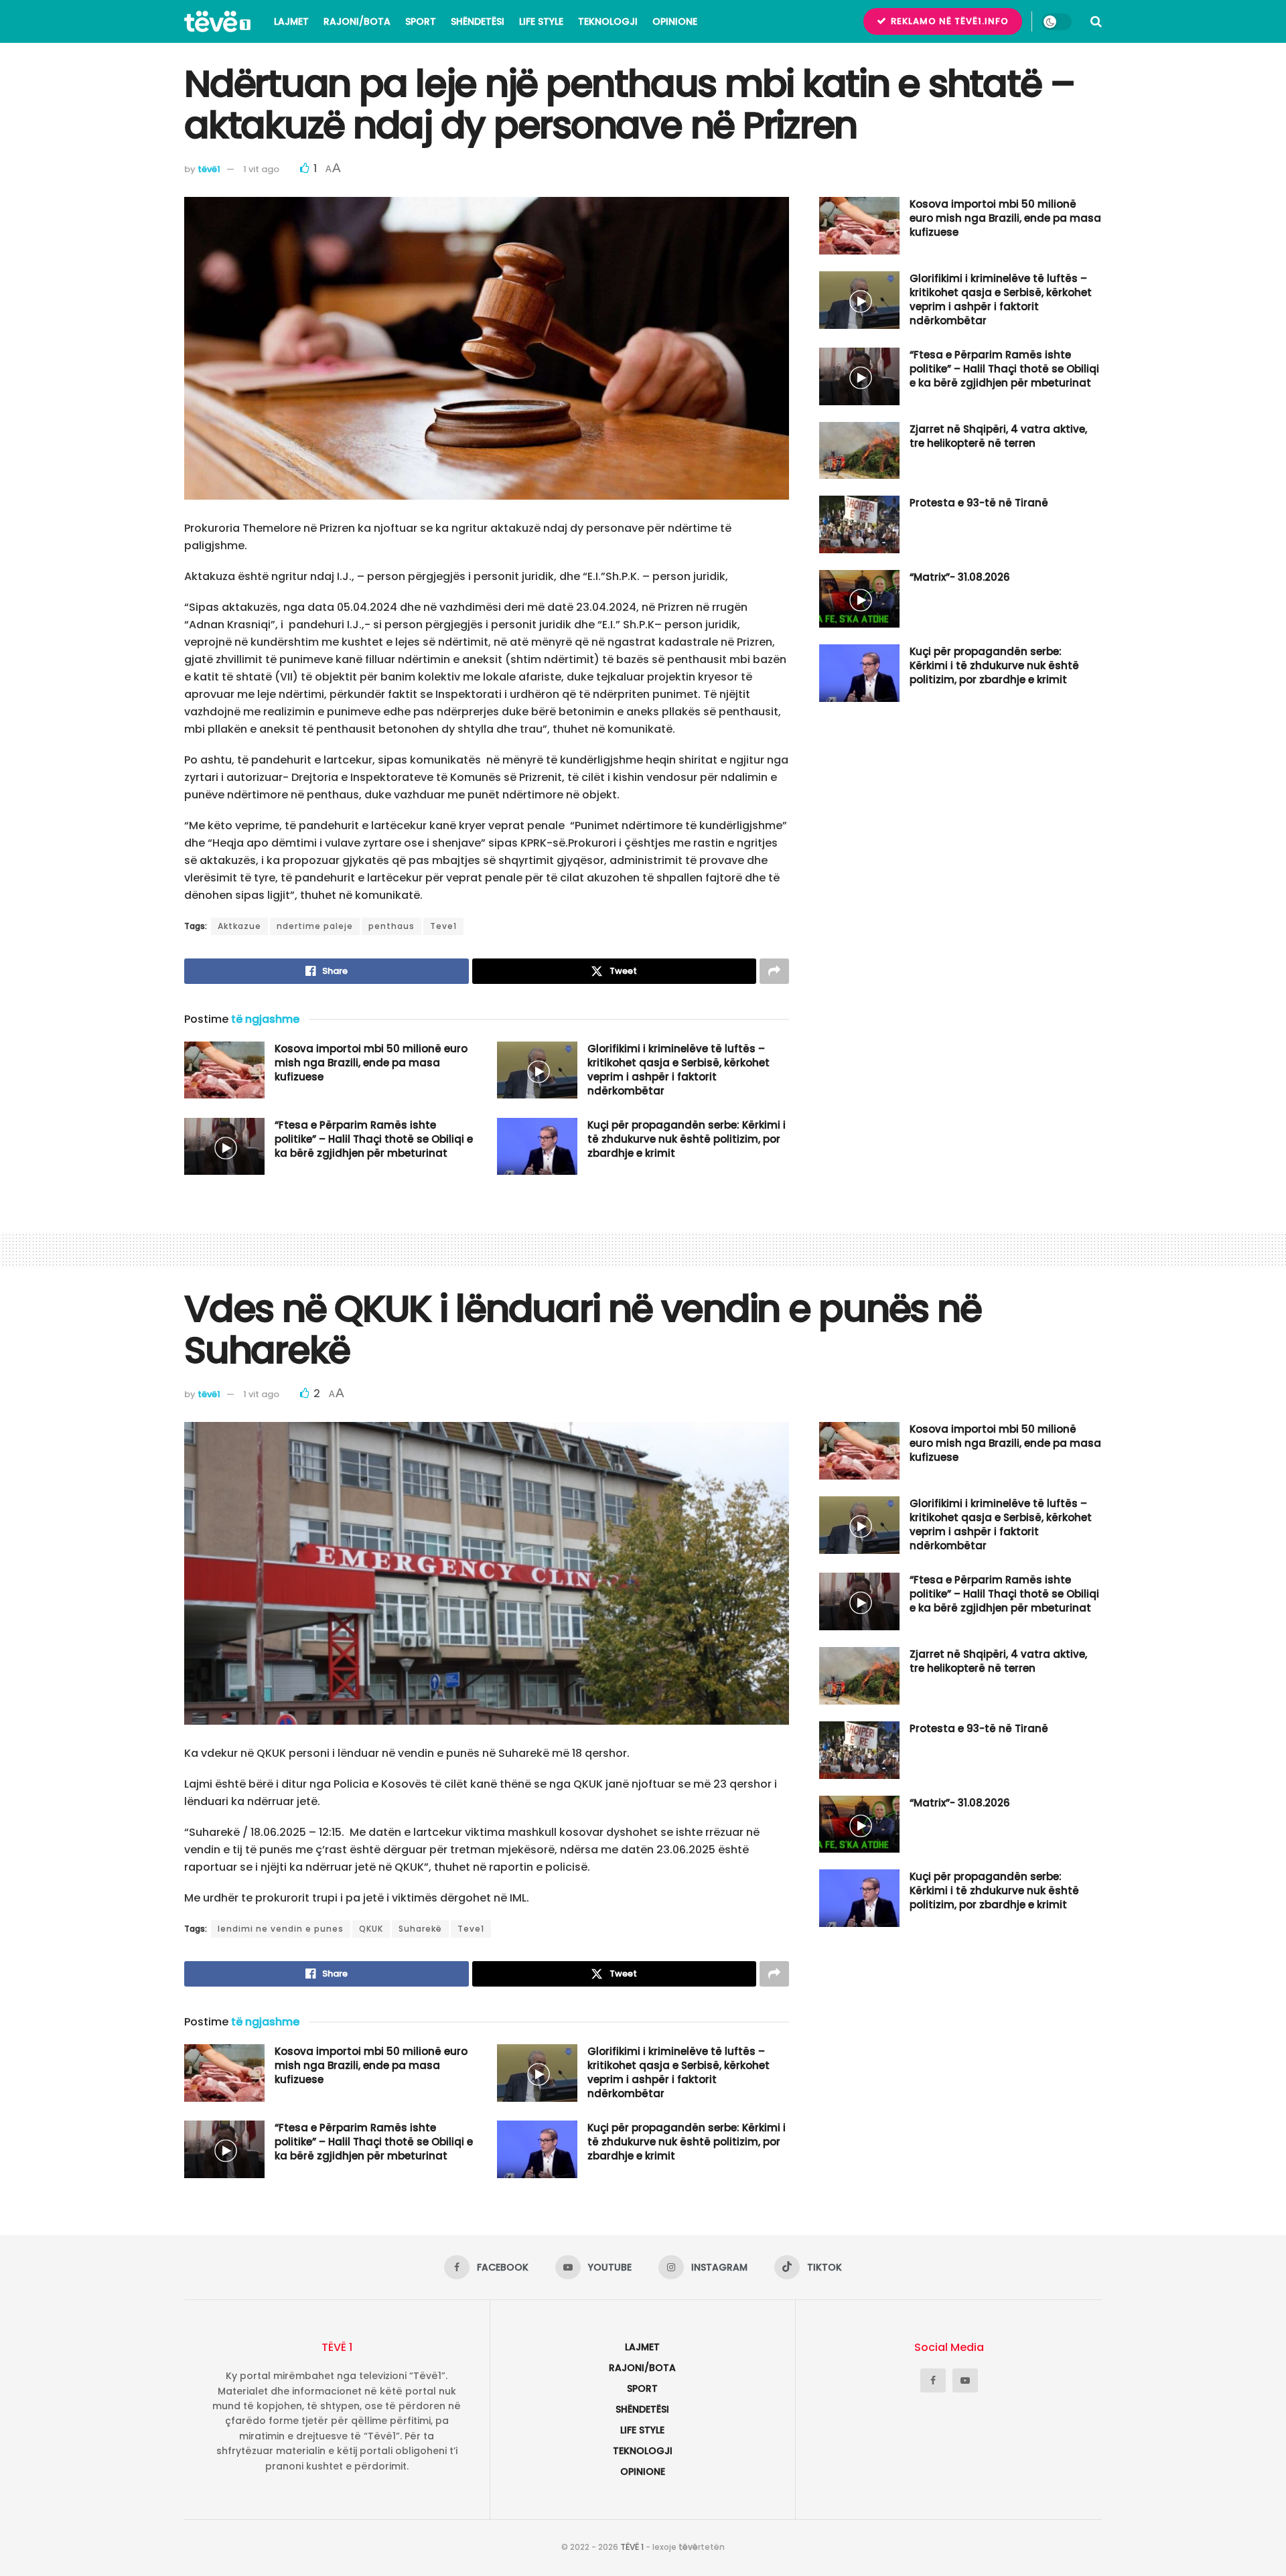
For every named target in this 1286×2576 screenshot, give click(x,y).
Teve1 (443, 926)
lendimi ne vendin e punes (281, 1929)
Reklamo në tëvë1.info (948, 21)
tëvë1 (209, 169)
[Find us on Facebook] (933, 2380)
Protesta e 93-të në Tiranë (979, 503)
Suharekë (420, 1929)
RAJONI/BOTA (357, 21)
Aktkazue (239, 926)
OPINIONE (675, 21)
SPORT (421, 21)
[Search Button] (1096, 21)
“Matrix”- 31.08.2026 (960, 577)
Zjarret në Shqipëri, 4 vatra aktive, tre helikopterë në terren (998, 436)
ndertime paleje (315, 926)
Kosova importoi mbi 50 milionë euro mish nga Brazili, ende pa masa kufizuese (371, 1063)
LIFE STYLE (541, 21)
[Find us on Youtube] (965, 2380)
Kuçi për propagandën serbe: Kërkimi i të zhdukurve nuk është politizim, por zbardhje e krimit (687, 1139)
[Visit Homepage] (217, 21)
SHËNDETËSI (478, 21)
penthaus (391, 926)
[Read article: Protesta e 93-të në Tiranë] (859, 524)
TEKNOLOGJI (608, 21)
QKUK (371, 1929)
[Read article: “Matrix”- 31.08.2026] (859, 599)
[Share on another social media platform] (774, 971)
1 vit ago (261, 169)
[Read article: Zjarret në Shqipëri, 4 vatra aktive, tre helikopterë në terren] (859, 451)
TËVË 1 (632, 2547)
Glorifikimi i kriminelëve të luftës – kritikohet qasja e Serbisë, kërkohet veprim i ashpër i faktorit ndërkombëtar (678, 1070)
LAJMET (291, 21)
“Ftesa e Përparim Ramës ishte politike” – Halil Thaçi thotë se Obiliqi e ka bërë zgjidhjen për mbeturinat (374, 1139)
